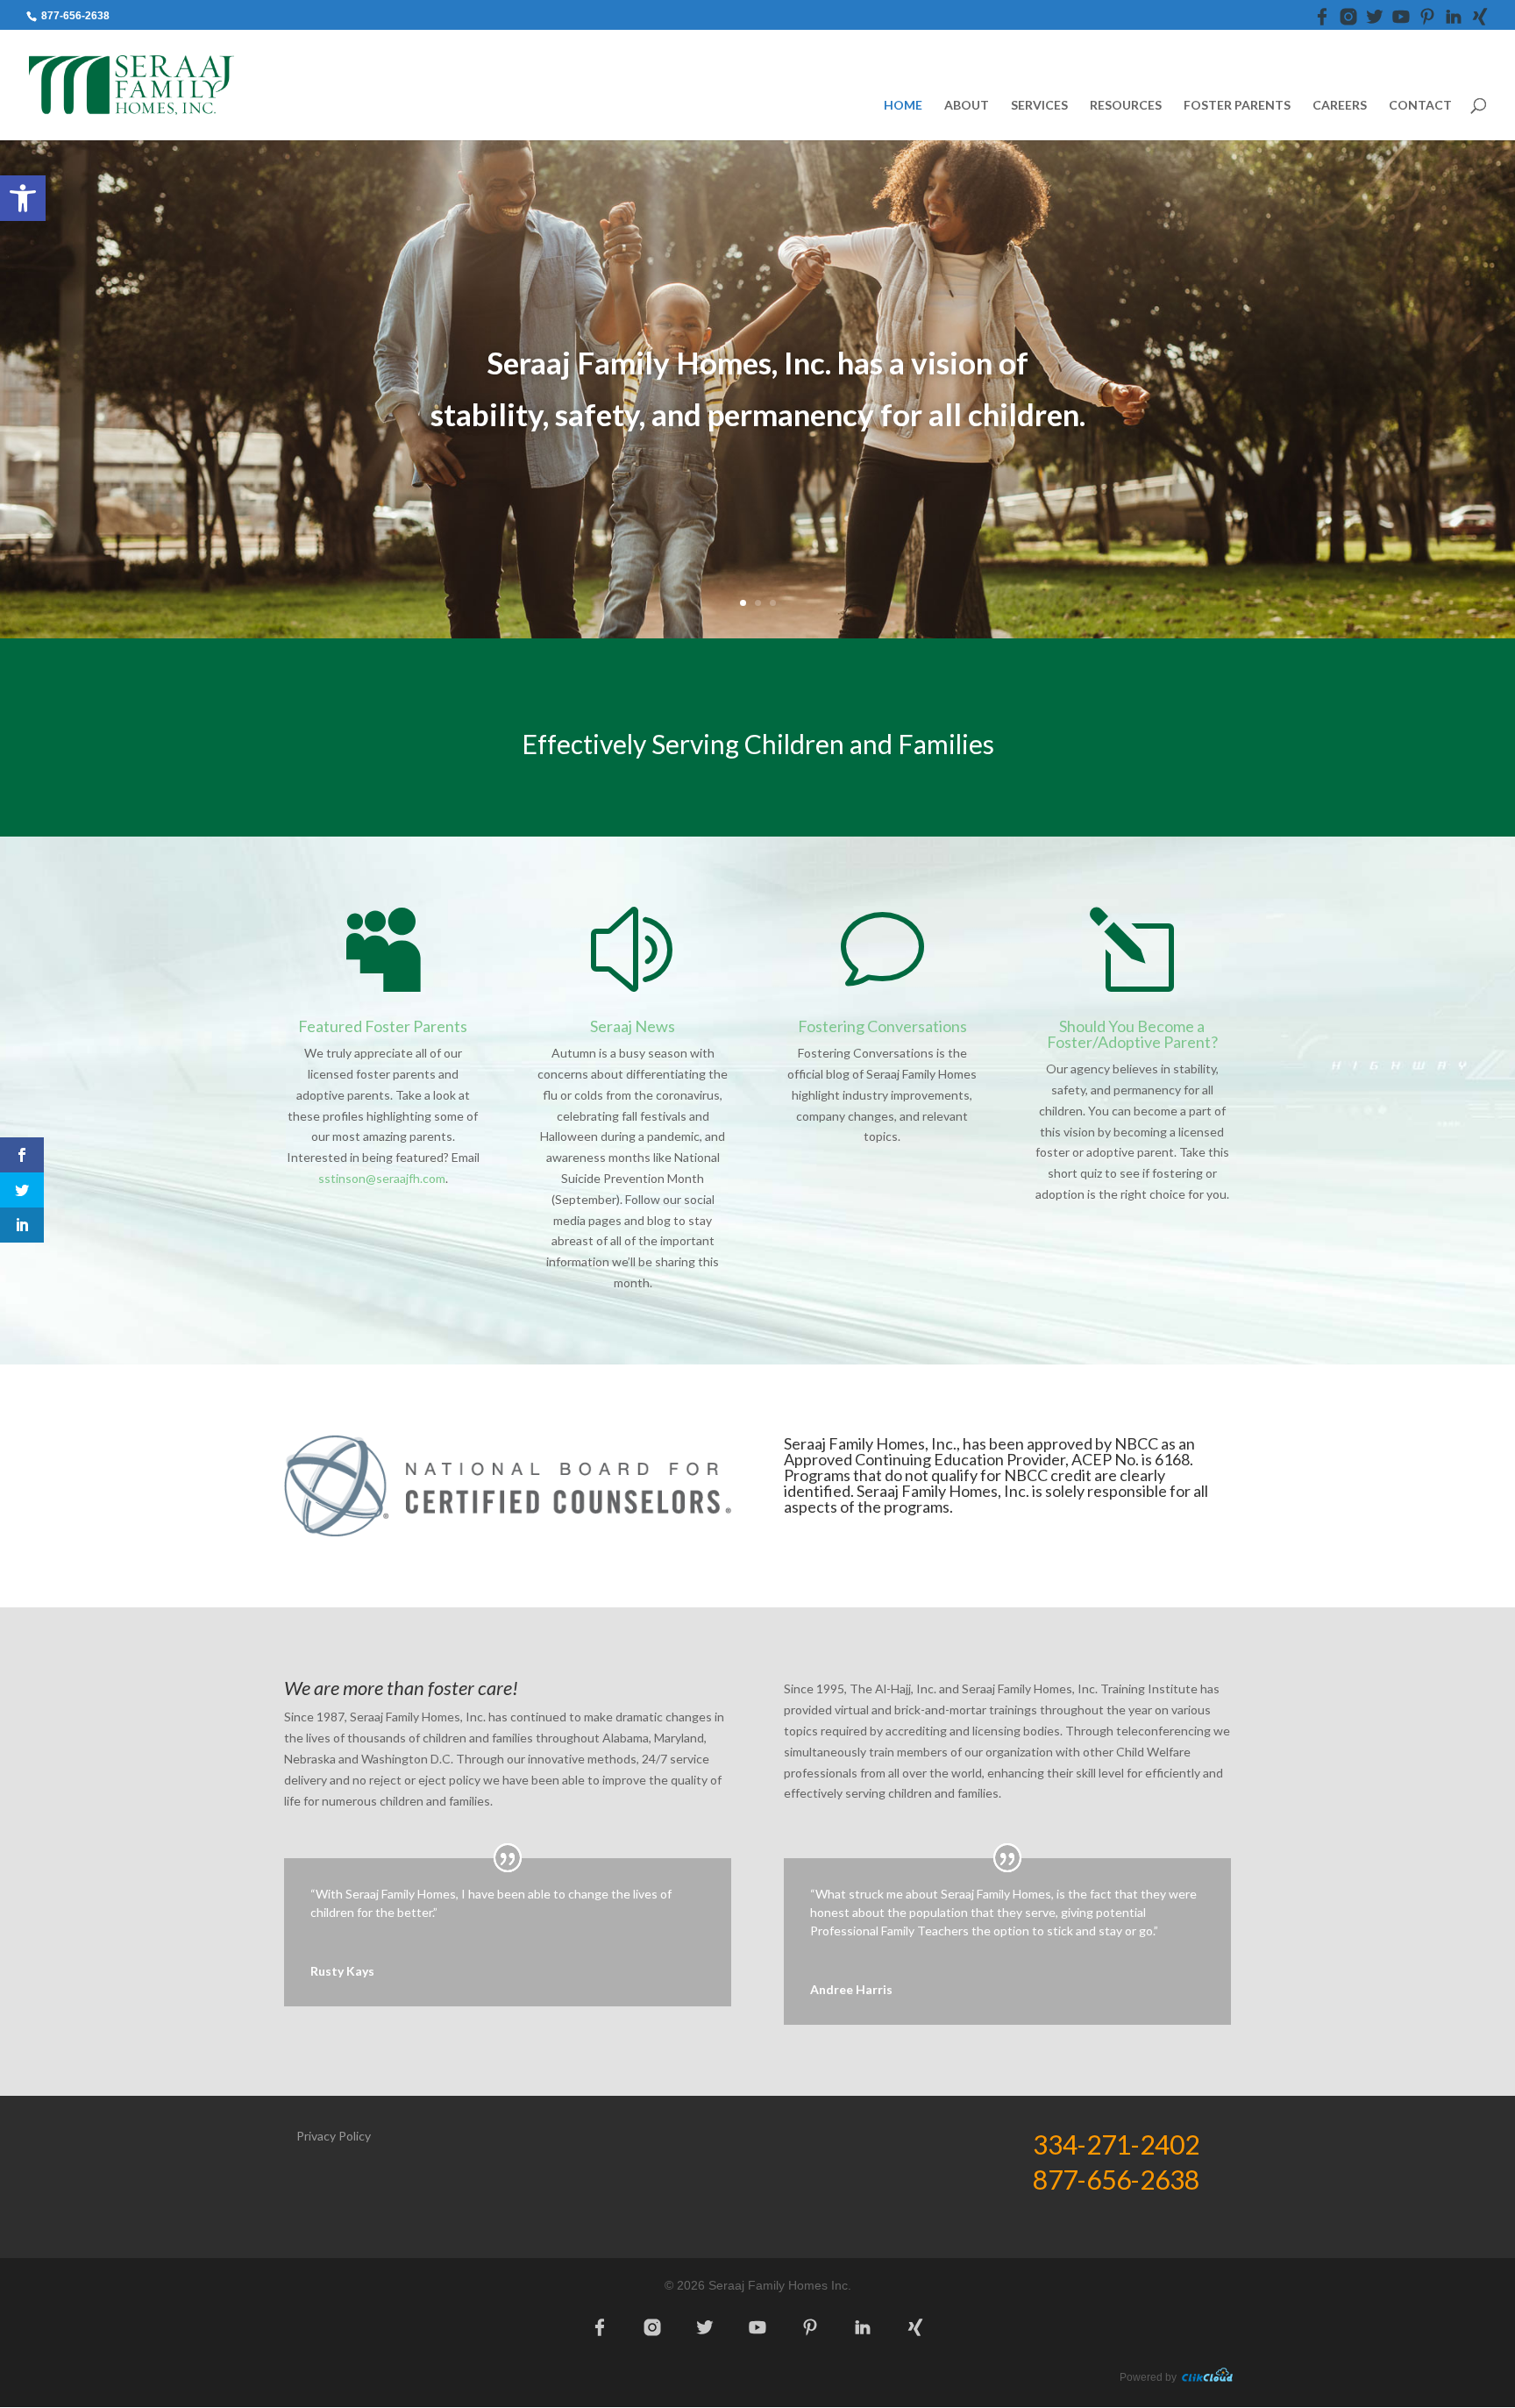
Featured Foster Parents (383, 1026)
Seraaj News (633, 1026)
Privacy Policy (334, 2136)
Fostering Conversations (882, 1026)
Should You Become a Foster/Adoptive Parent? (1132, 1034)
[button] (23, 198)
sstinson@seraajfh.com (382, 1178)
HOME (903, 106)
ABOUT (967, 106)
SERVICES (1039, 106)
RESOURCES (1126, 106)
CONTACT (1420, 106)
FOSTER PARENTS (1237, 106)
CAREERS (1340, 106)
